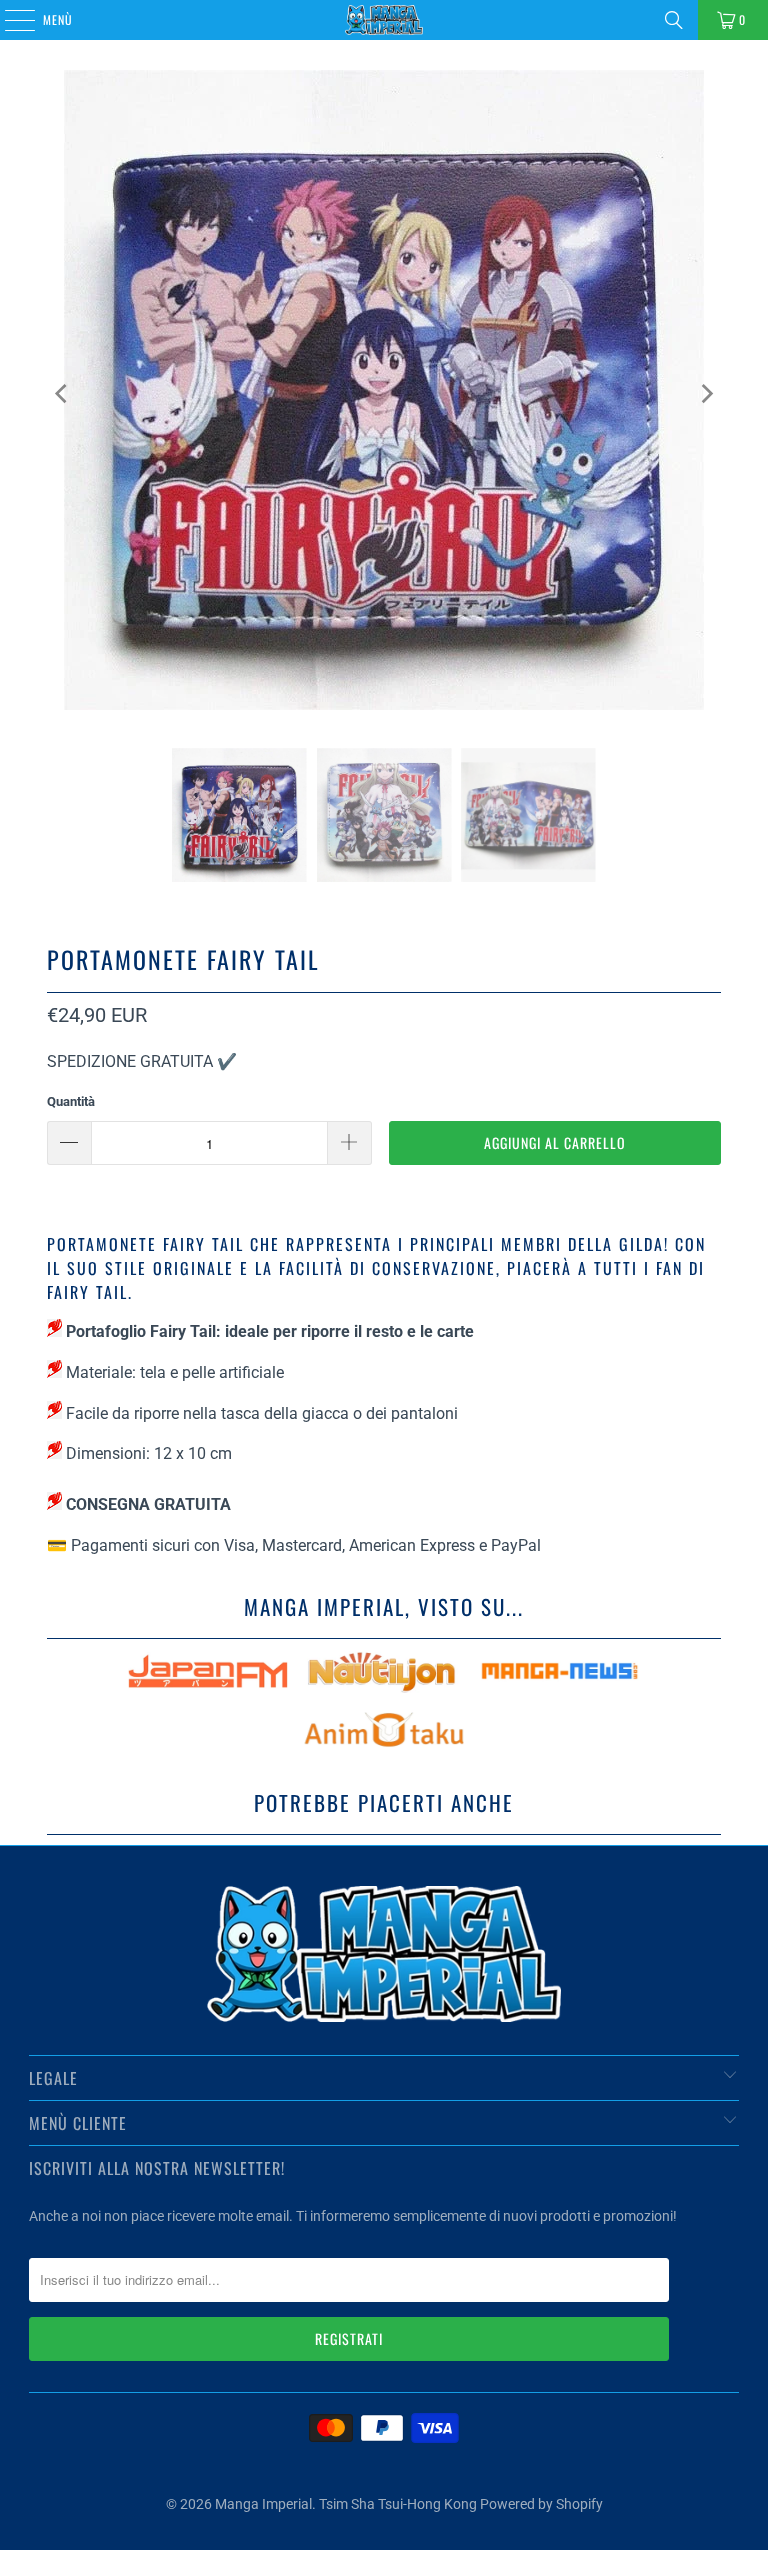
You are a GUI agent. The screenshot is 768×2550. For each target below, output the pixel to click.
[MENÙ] (9, 20)
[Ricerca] (674, 20)
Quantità (71, 1101)
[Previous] (62, 394)
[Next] (706, 394)
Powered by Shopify (541, 2504)
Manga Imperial (263, 2504)
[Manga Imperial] (384, 20)
